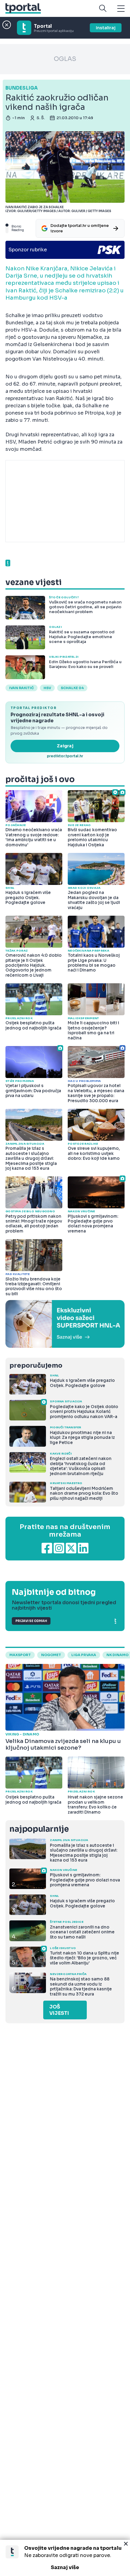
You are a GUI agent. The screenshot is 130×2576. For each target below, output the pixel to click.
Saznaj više (65, 2567)
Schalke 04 (72, 688)
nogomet (51, 1655)
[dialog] (65, 2558)
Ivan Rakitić (21, 688)
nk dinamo (117, 1655)
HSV (47, 688)
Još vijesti (59, 2010)
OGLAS (65, 59)
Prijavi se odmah (31, 1621)
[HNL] (65, 1324)
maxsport (20, 1655)
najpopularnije (39, 1829)
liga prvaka (84, 1655)
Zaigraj (65, 746)
